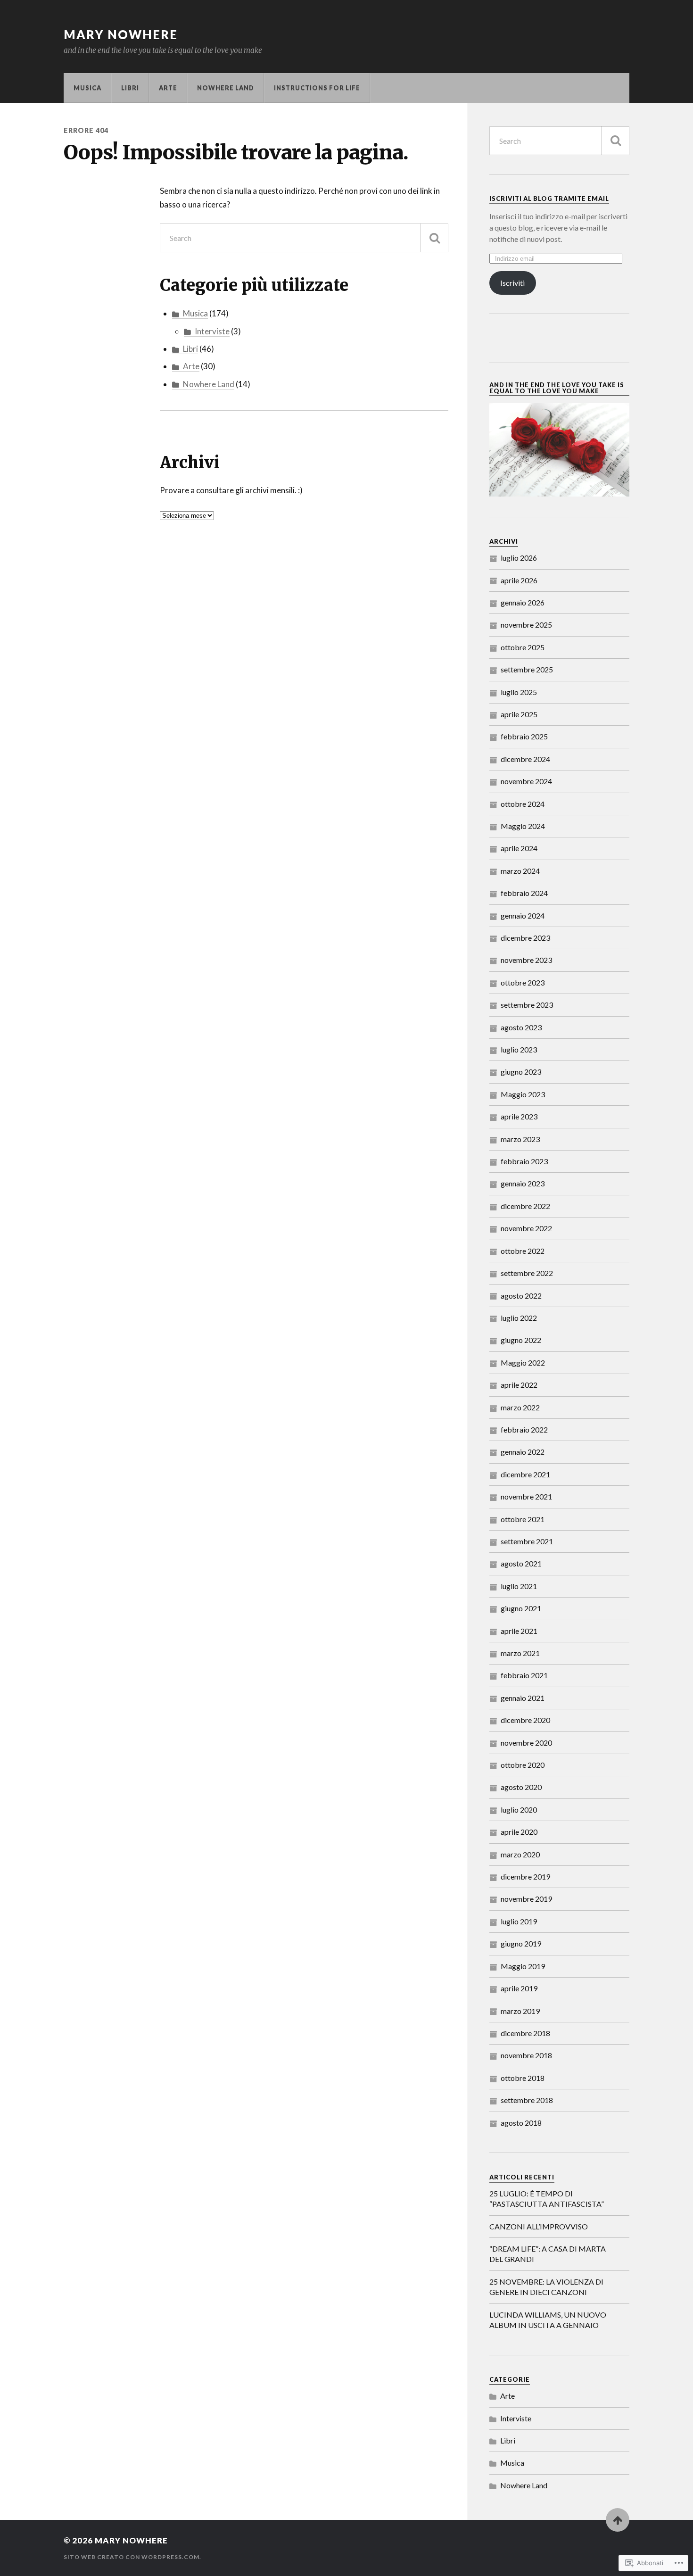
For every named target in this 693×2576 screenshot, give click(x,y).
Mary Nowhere (121, 34)
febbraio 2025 (524, 736)
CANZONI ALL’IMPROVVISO (539, 2226)
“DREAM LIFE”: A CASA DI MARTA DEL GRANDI (548, 2254)
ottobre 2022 (523, 1251)
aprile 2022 (519, 1385)
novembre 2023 (526, 960)
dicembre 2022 (525, 1206)
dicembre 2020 (525, 1720)
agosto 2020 (521, 1787)
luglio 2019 (519, 1921)
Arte (168, 88)
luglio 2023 (519, 1049)
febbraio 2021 (524, 1675)
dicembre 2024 (525, 759)
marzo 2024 (520, 871)
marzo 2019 (520, 2011)
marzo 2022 (520, 1407)
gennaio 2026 (523, 602)
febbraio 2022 (524, 1429)
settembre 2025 (527, 669)
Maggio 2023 (523, 1094)
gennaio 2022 (523, 1452)
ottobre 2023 (523, 982)
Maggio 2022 (523, 1363)
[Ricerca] (434, 238)
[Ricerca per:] (304, 238)
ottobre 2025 (523, 647)
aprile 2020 (519, 1832)
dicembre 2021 (525, 1474)
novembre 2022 (526, 1228)
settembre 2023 (527, 1005)
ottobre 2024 (523, 804)
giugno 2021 (521, 1608)
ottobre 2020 (523, 1765)
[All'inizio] (618, 2520)
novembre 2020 (526, 1743)
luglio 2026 (519, 558)
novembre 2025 (526, 625)
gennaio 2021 (523, 1698)
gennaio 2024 (523, 915)
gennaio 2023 (523, 1183)
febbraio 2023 (524, 1161)
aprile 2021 (519, 1631)
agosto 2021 (521, 1563)
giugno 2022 (521, 1340)
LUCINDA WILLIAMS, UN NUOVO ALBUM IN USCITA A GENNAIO (548, 2320)
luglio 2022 (519, 1318)
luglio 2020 (519, 1810)
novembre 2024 (526, 781)
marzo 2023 (520, 1139)
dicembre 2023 (525, 938)
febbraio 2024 (524, 893)
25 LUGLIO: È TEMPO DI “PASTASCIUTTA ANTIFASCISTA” (547, 2199)
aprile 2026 (519, 580)
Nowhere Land (226, 88)
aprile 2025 (519, 714)
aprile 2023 (519, 1116)
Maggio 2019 (523, 1966)
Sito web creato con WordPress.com (132, 2557)
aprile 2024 (519, 848)
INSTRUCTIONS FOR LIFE (317, 88)
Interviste (212, 331)
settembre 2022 (527, 1273)
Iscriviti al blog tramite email (549, 199)
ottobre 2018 (523, 2078)
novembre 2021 (526, 1496)
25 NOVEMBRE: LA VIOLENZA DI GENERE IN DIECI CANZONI (546, 2287)
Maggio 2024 (523, 826)
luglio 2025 (519, 692)
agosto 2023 (521, 1027)
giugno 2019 (521, 1943)
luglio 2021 (519, 1586)
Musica (87, 88)
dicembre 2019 (525, 1876)
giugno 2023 (521, 1072)
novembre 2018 (526, 2055)
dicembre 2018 (525, 2033)
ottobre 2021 (523, 1519)
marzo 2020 (520, 1854)
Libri (130, 88)
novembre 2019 (526, 1899)
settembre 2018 (527, 2100)
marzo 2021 (520, 1653)
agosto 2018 (521, 2123)
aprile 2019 (519, 1988)
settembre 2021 (527, 1541)
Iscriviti (512, 283)
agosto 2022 (521, 1296)
